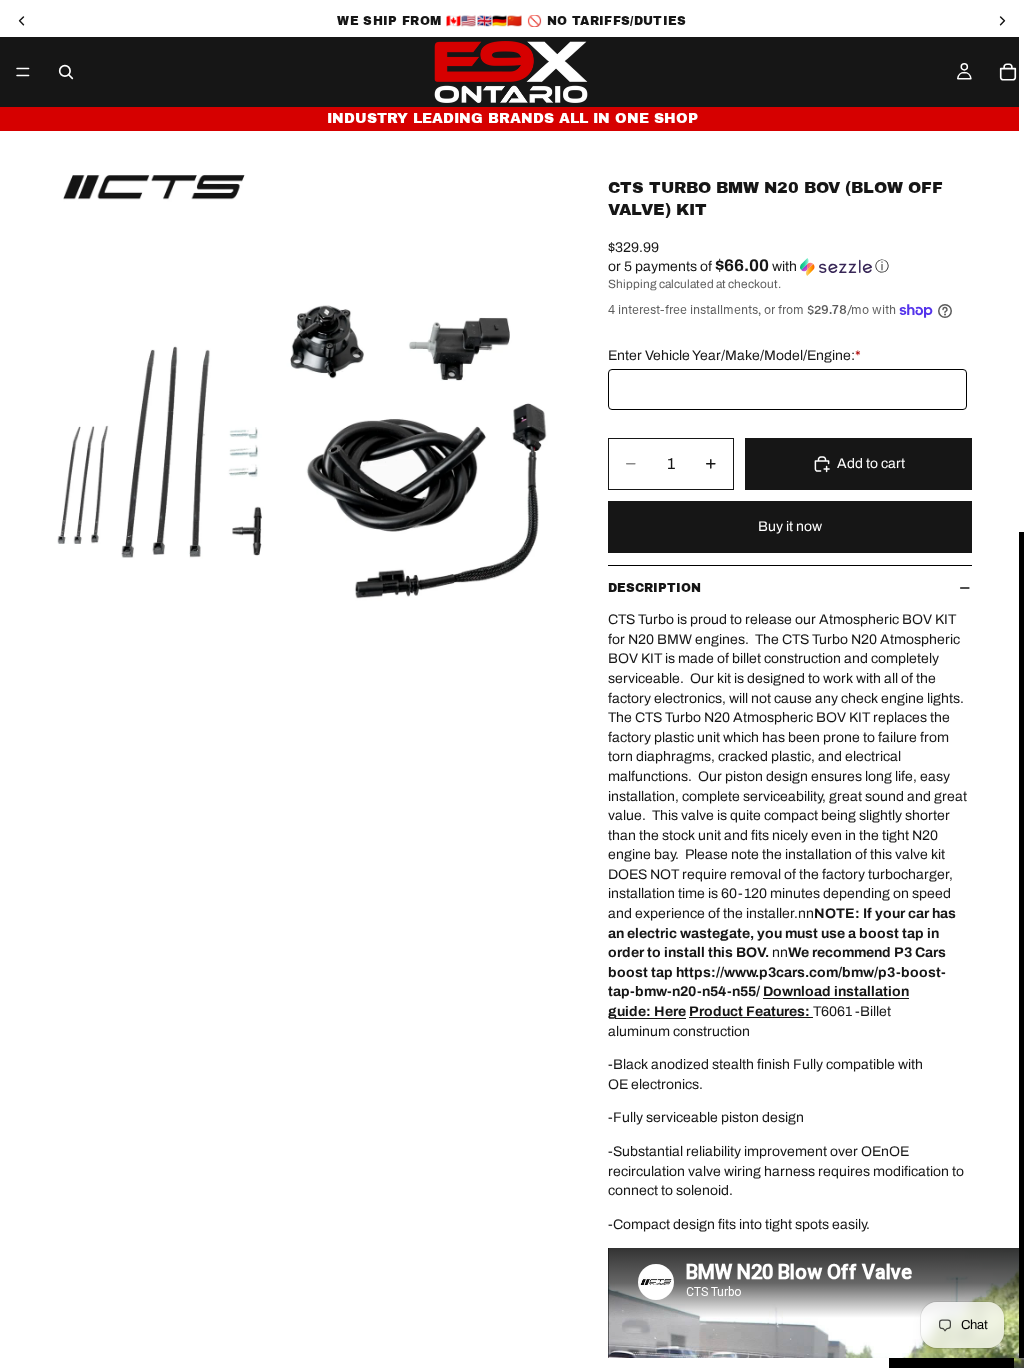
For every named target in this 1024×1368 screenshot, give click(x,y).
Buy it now (790, 526)
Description (654, 588)
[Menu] (23, 72)
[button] (790, 266)
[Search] (66, 72)
